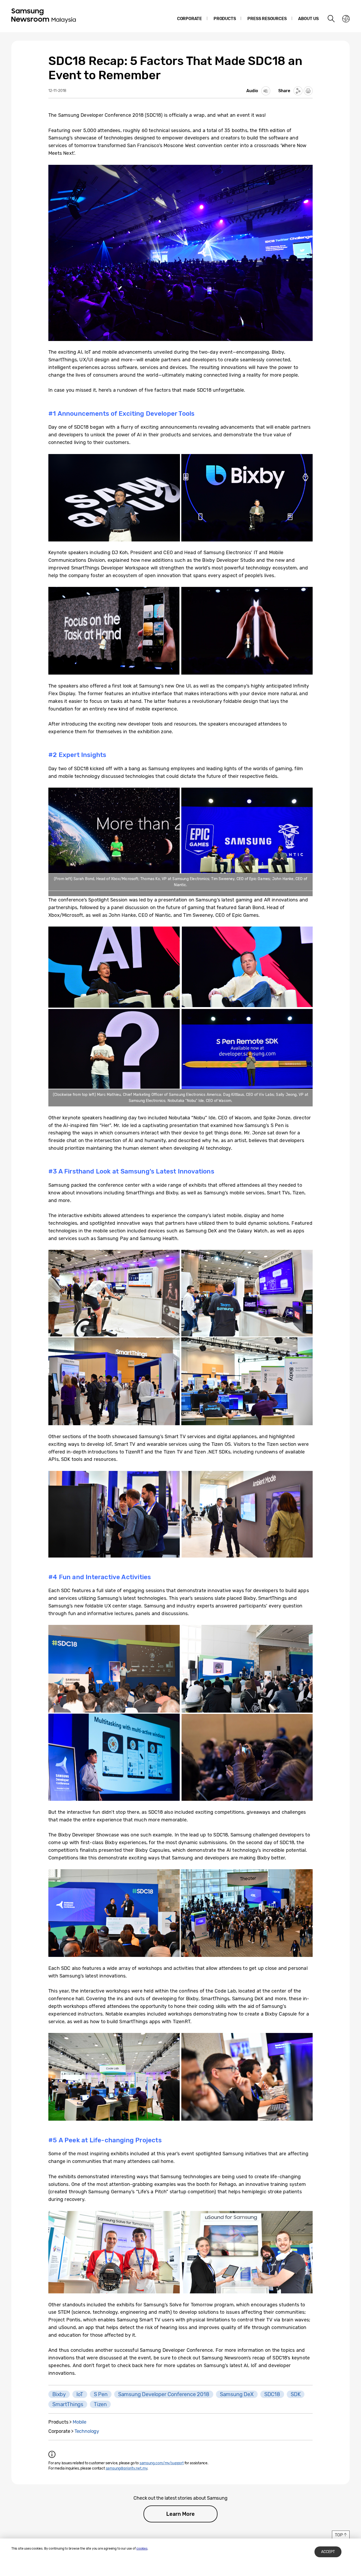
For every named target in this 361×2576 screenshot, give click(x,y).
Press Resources (267, 19)
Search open (331, 19)
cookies (142, 2549)
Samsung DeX (237, 2394)
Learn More (180, 2514)
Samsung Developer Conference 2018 (164, 2394)
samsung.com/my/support (162, 2463)
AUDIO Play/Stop (266, 91)
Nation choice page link (346, 19)
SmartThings (68, 2404)
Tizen (100, 2404)
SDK (296, 2394)
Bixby (59, 2394)
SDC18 (272, 2394)
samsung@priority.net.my (127, 2468)
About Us (308, 19)
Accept (328, 2552)
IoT (80, 2394)
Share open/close (298, 91)
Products (225, 19)
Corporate (189, 19)
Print (308, 91)
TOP (339, 2535)
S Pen (101, 2394)
